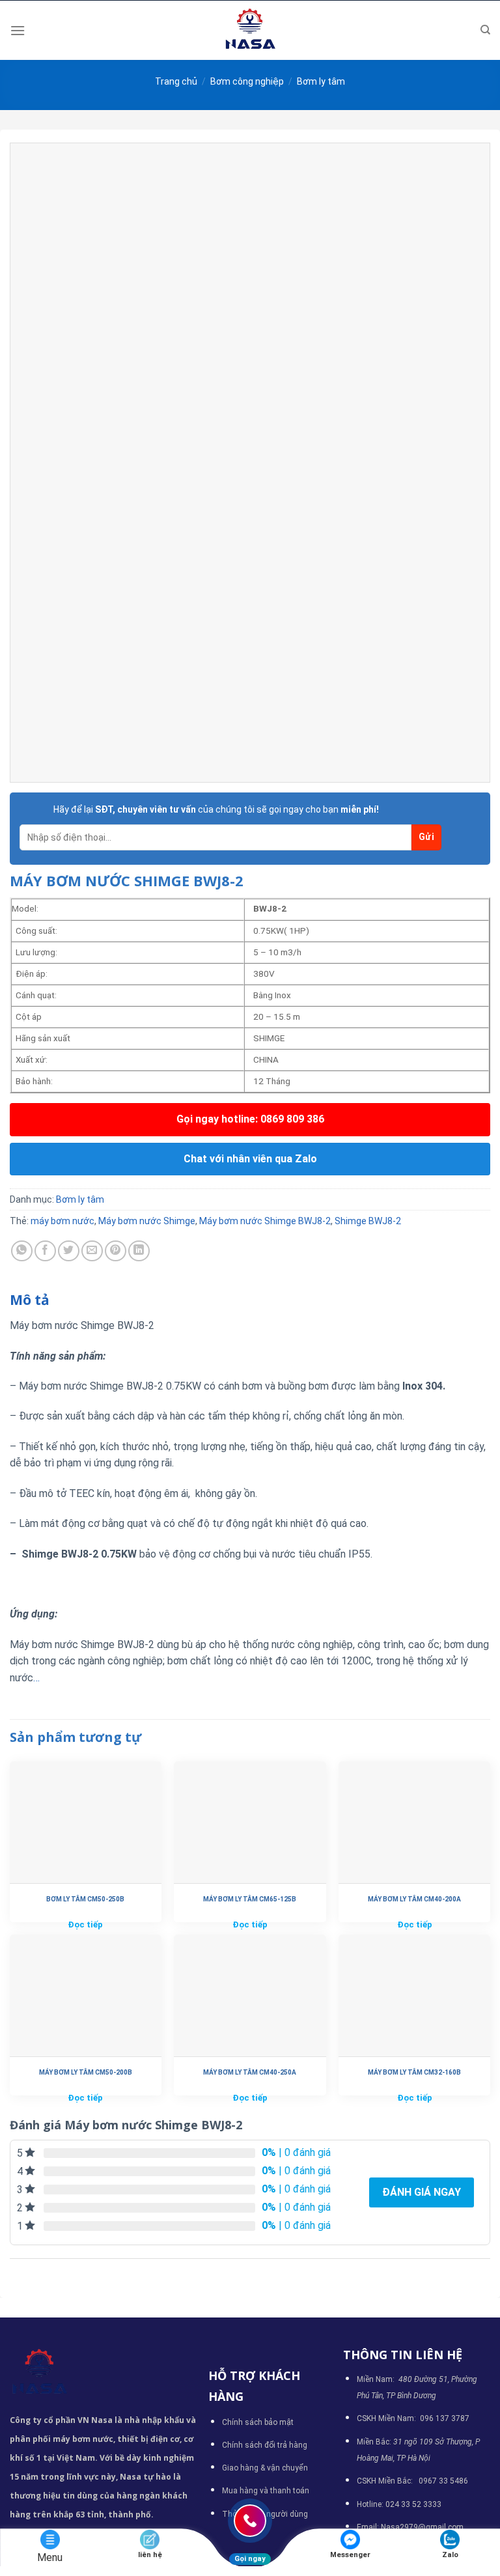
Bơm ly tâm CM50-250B (85, 1899)
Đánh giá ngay (422, 2192)
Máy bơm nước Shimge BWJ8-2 (265, 1221)
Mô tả (30, 1300)
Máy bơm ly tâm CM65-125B (250, 1899)
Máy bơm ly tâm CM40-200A (414, 1899)
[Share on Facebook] (45, 1251)
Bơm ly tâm (321, 81)
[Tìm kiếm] (485, 30)
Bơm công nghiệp (247, 81)
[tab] (30, 1300)
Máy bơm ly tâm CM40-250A (250, 2072)
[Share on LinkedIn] (139, 1251)
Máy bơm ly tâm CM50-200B (86, 2072)
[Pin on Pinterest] (116, 1251)
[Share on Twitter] (69, 1251)
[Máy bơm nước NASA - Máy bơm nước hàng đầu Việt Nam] (250, 30)
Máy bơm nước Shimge (147, 1221)
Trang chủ (176, 81)
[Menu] (18, 30)
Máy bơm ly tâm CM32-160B (414, 2072)
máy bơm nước (62, 1221)
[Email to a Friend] (92, 1251)
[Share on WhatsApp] (22, 1251)
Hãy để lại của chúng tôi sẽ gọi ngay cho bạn (216, 809)
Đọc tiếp (85, 1925)
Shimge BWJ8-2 (368, 1221)
